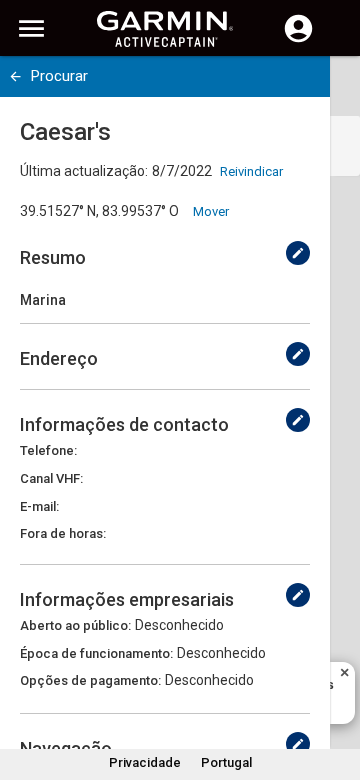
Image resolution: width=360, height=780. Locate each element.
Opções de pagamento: (90, 680)
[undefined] (15, 76)
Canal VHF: (51, 478)
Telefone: (48, 450)
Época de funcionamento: (96, 653)
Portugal (226, 762)
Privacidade (145, 762)
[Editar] (298, 253)
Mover (211, 211)
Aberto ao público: (75, 625)
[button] (335, 689)
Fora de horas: (63, 533)
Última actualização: (84, 171)
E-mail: (39, 506)
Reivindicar (251, 171)
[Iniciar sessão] (298, 40)
